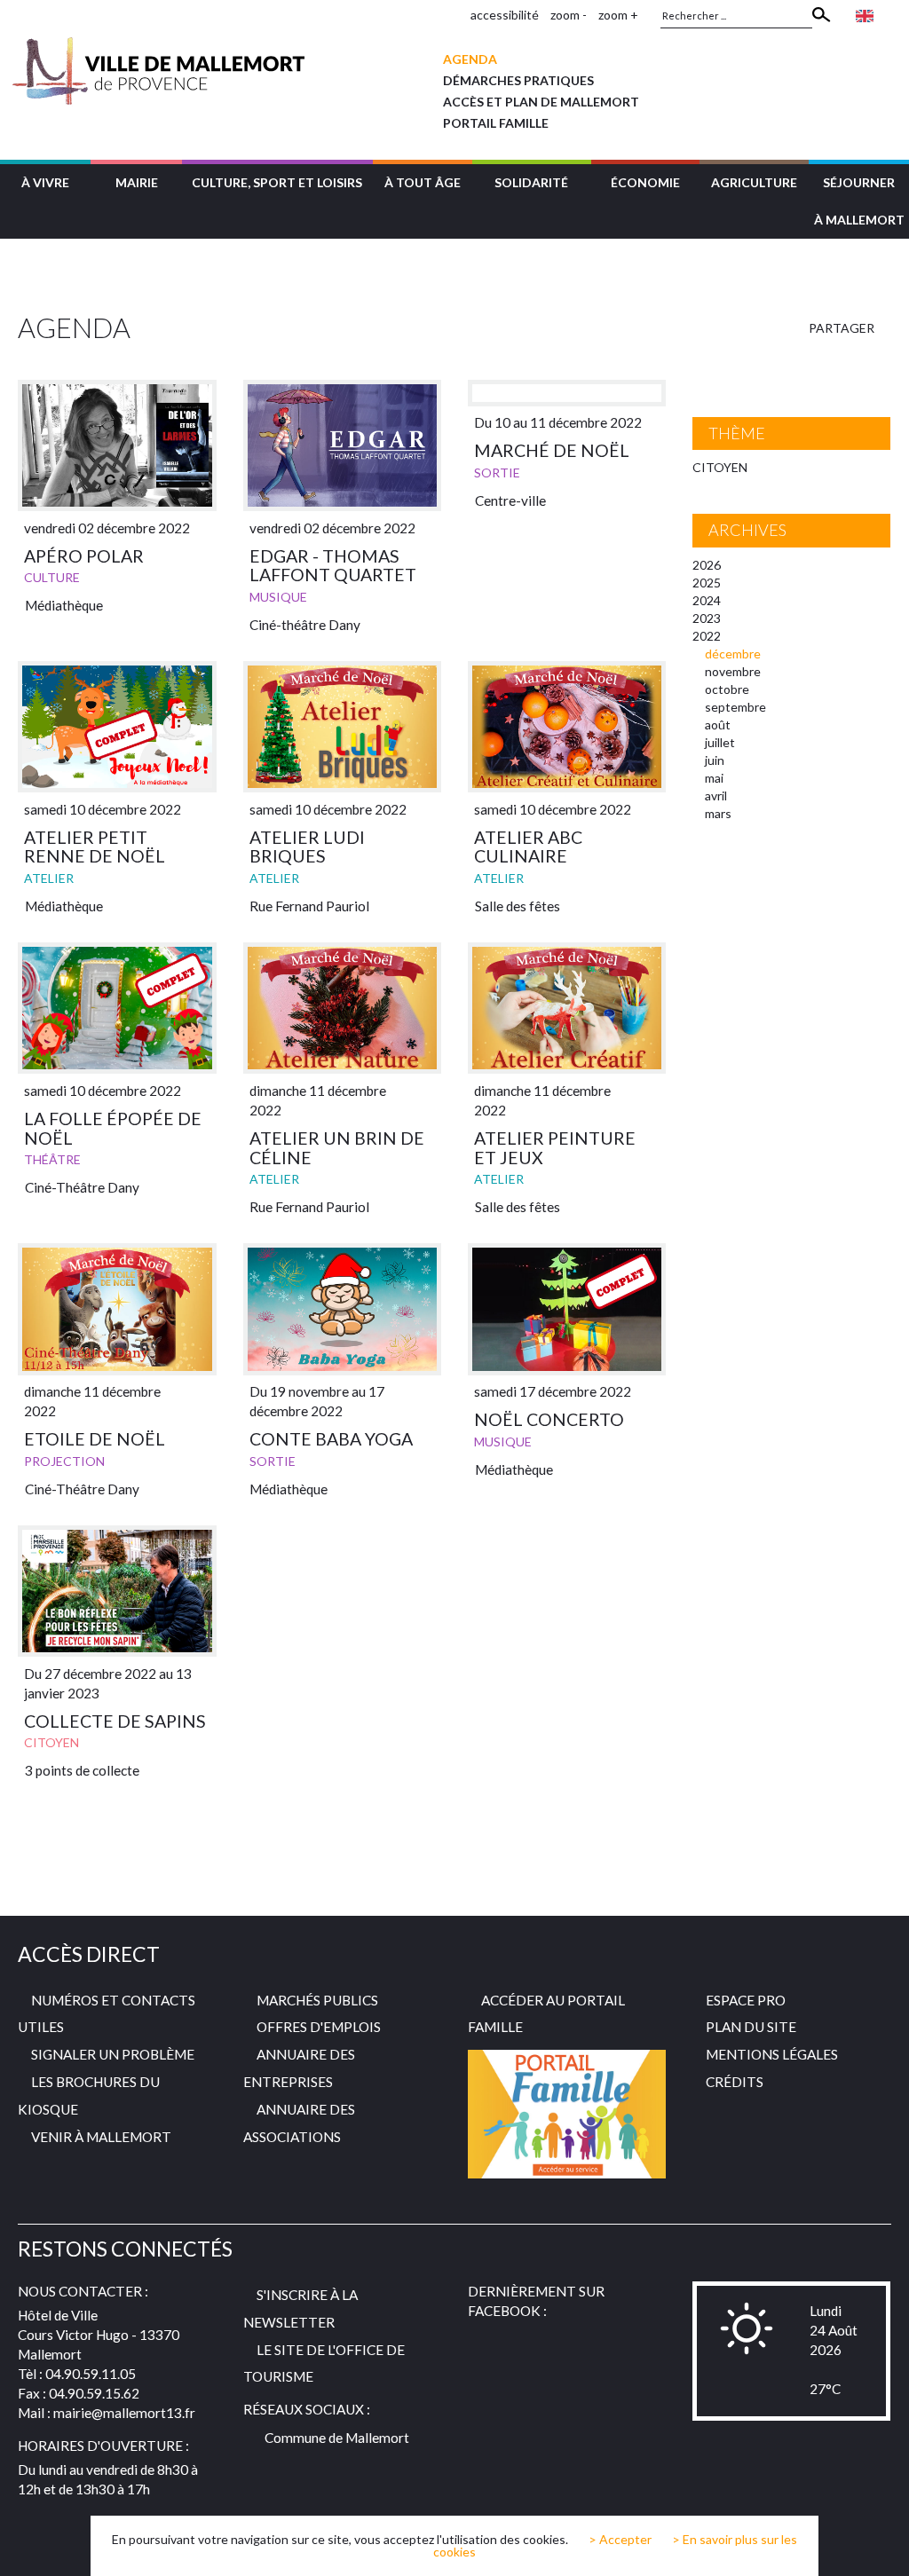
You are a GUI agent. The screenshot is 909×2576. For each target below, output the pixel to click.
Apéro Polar (84, 556)
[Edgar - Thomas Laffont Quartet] (342, 446)
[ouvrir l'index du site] (452, 15)
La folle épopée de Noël (113, 1128)
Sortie (497, 473)
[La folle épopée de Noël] (117, 1008)
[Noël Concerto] (567, 1309)
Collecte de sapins (115, 1721)
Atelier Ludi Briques (307, 847)
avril (716, 796)
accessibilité (505, 15)
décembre (733, 654)
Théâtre (52, 1159)
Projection (64, 1461)
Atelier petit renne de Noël (95, 847)
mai (714, 778)
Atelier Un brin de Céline (337, 1148)
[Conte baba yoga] (342, 1309)
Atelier (49, 878)
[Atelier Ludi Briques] (342, 727)
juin (715, 760)
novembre (733, 671)
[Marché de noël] (567, 393)
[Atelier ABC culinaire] (567, 727)
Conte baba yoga (331, 1439)
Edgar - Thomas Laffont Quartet (333, 566)
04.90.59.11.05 (91, 2374)
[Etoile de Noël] (117, 1309)
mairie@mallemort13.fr (124, 2413)
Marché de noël (552, 450)
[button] (45, 181)
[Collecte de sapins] (117, 1591)
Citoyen (51, 1742)
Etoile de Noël (95, 1439)
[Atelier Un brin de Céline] (342, 1008)
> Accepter (620, 2540)
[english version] (865, 15)
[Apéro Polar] (117, 446)
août (718, 725)
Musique (278, 597)
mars (718, 813)
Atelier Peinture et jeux (555, 1148)
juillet (720, 742)
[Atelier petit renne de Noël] (117, 727)
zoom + (618, 15)
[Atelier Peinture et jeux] (567, 1008)
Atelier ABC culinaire (528, 847)
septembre (735, 707)
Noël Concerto (549, 1419)
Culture (52, 577)
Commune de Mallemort (337, 2438)
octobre (727, 689)
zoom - (569, 15)
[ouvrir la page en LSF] (892, 15)
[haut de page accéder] (881, 2546)
